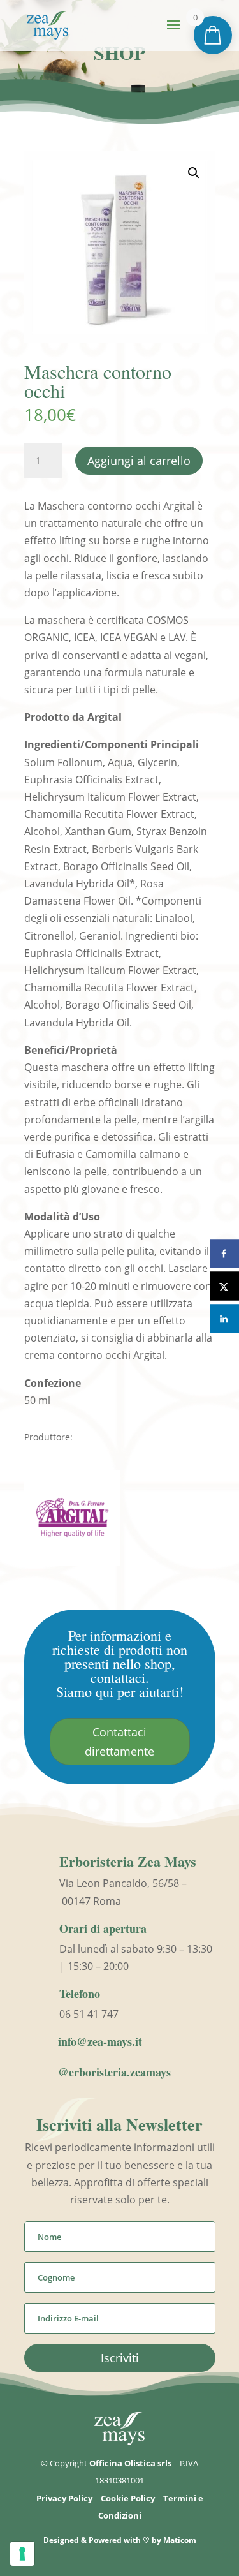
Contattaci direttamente (119, 1742)
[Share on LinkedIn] (225, 1319)
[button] (194, 173)
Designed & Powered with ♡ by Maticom (120, 2540)
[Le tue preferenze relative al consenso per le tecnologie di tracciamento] (22, 2554)
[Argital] (72, 1521)
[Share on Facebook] (225, 1254)
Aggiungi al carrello (139, 461)
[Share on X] (225, 1286)
